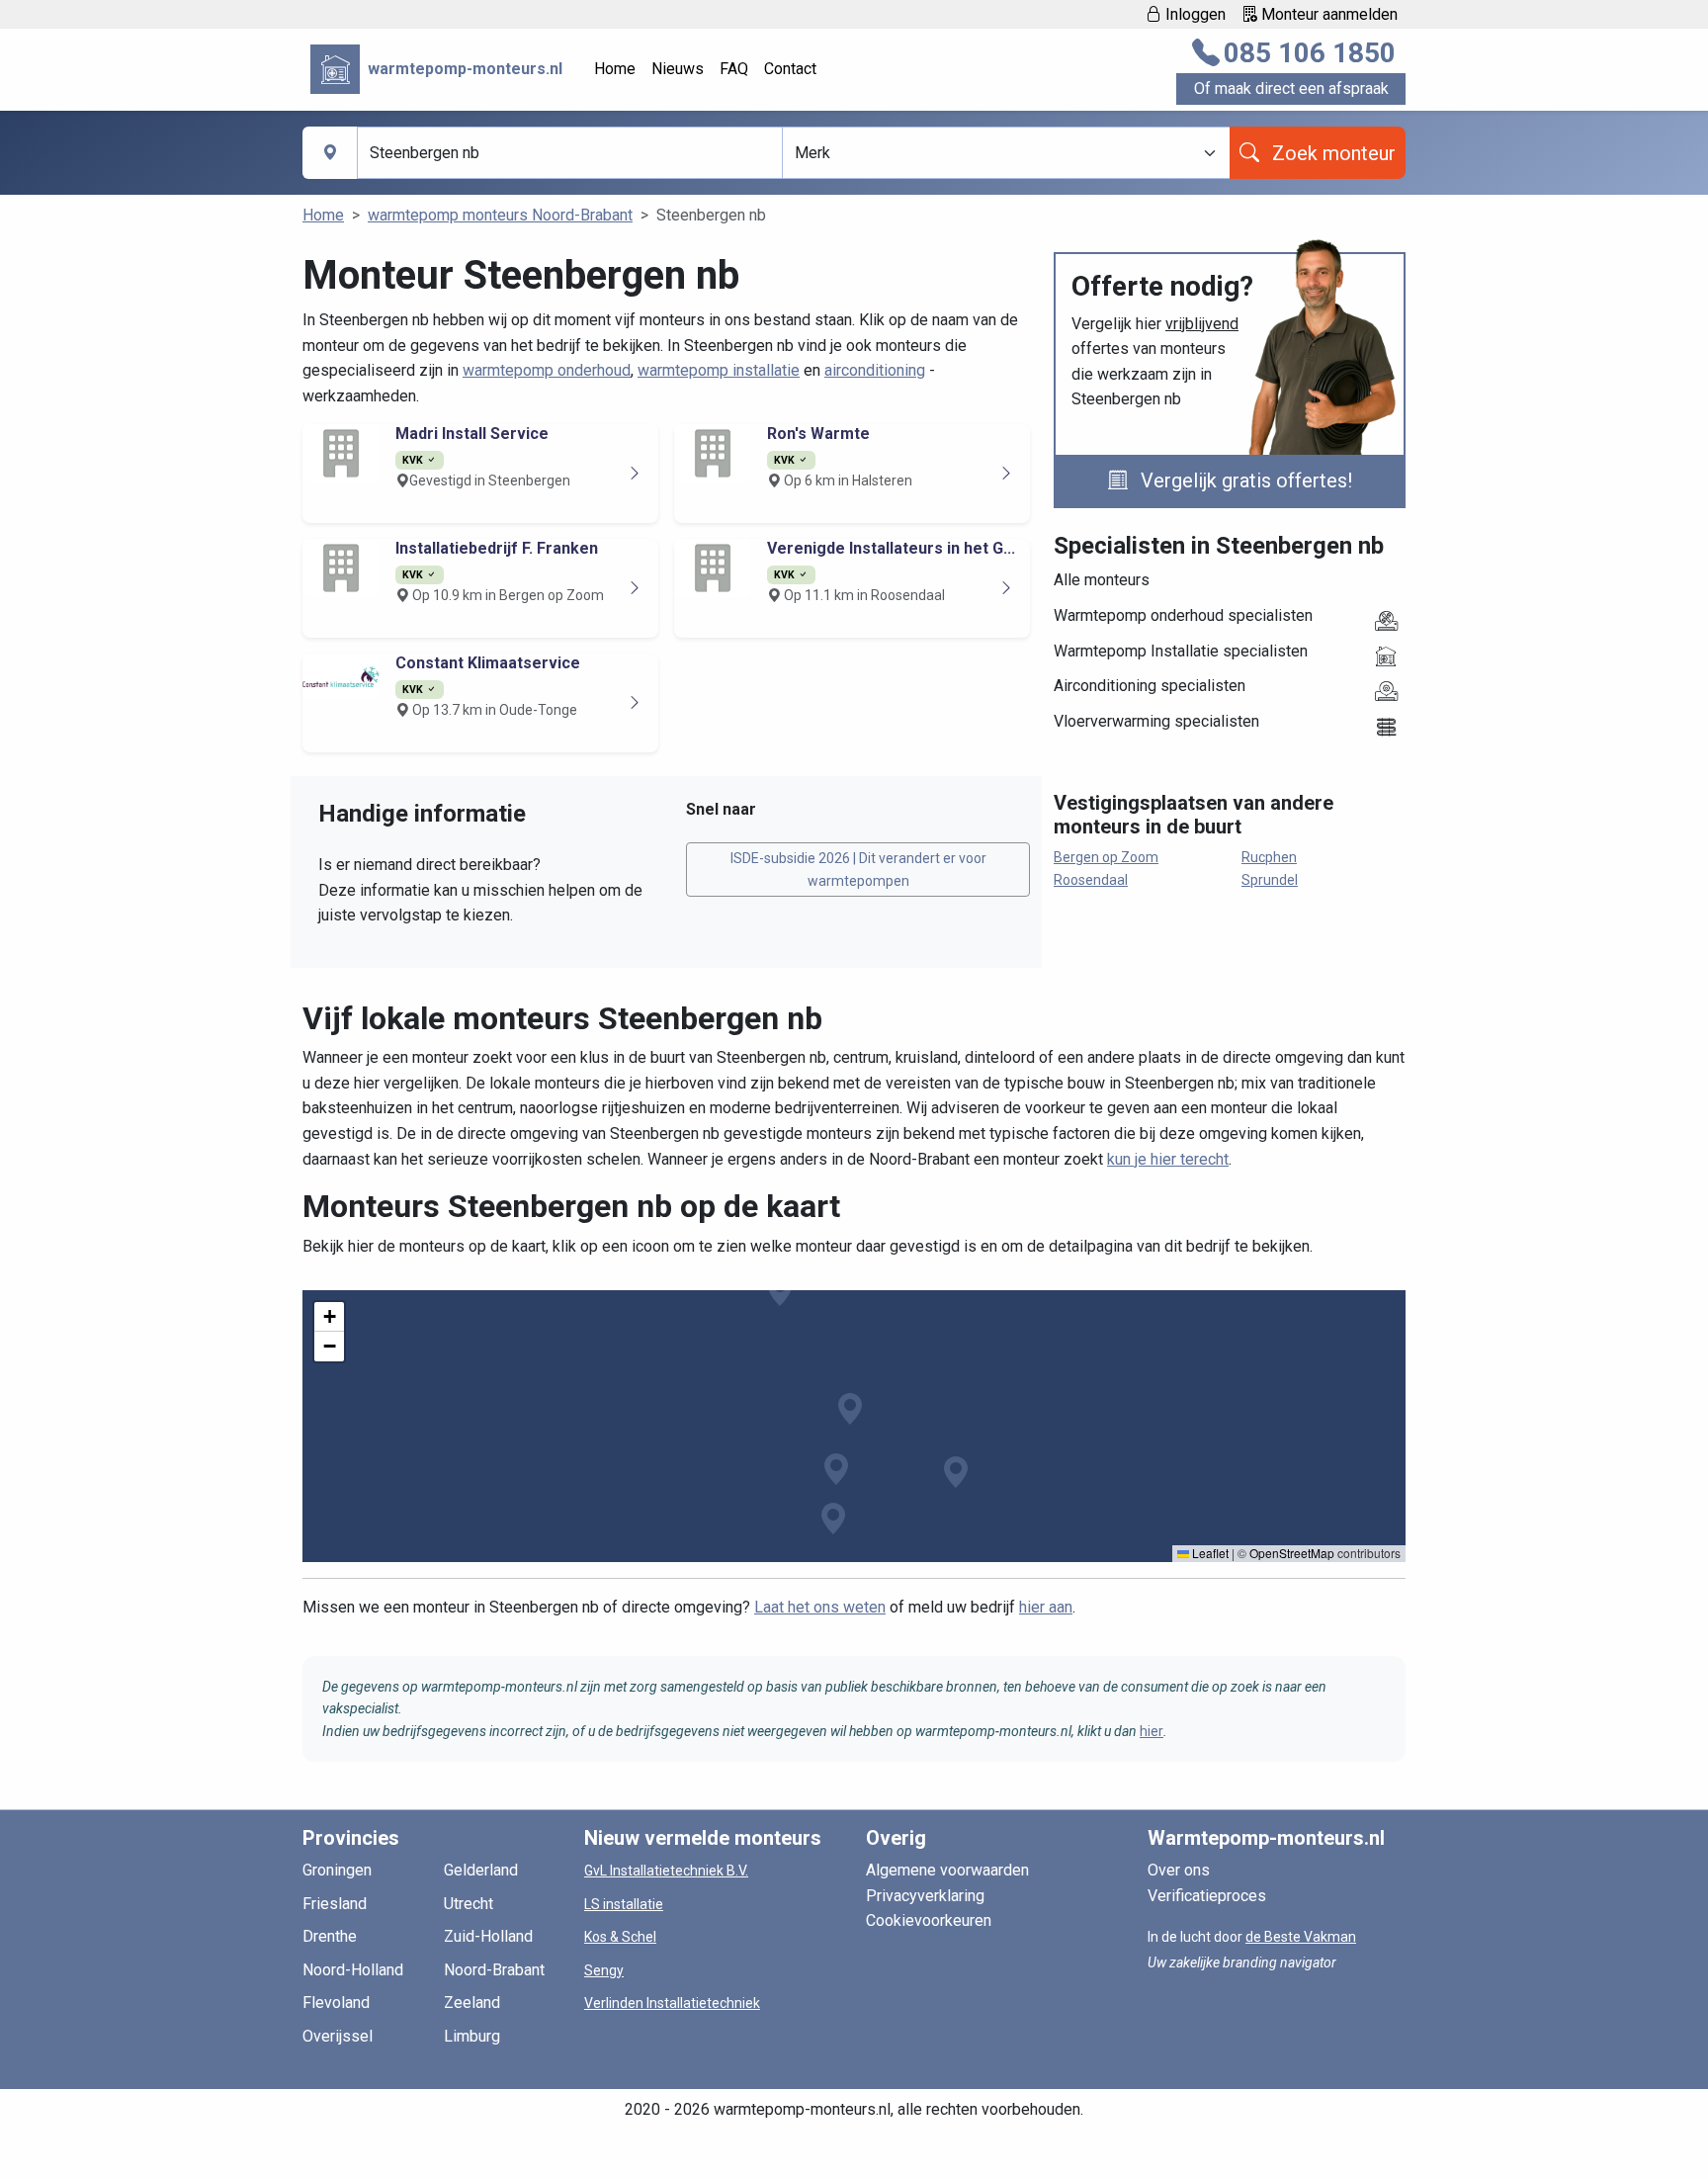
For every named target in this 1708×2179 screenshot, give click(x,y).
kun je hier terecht (1168, 1159)
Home (615, 69)
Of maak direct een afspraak (1291, 88)
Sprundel (1270, 880)
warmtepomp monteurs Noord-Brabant (500, 215)
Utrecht (469, 1904)
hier (1152, 1731)
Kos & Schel (620, 1937)
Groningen (337, 1870)
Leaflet (1209, 1553)
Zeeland (472, 2003)
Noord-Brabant (494, 1970)
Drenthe (330, 1936)
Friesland (335, 1904)
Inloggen (1194, 14)
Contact (790, 69)
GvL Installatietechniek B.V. (666, 1871)
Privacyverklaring (925, 1896)
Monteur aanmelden (1327, 14)
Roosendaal (1091, 880)
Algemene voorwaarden (947, 1870)
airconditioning (875, 370)
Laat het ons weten (820, 1607)
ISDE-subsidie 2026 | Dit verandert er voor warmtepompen (858, 869)
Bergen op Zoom (1106, 857)
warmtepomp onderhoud (547, 370)
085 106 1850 (1310, 53)
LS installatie (624, 1904)
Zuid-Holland (488, 1936)
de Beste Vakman (1301, 1937)
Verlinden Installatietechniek (672, 2003)
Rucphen (1269, 857)
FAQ (734, 69)
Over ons (1179, 1870)
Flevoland (336, 2003)
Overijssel (338, 2036)
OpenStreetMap (1292, 1553)
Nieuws (678, 69)
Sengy (604, 1970)
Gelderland (481, 1870)
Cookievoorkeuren (929, 1920)
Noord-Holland (353, 1970)
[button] (850, 1409)
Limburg (472, 2036)
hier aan (1046, 1607)
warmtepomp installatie (719, 370)
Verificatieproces (1207, 1896)
